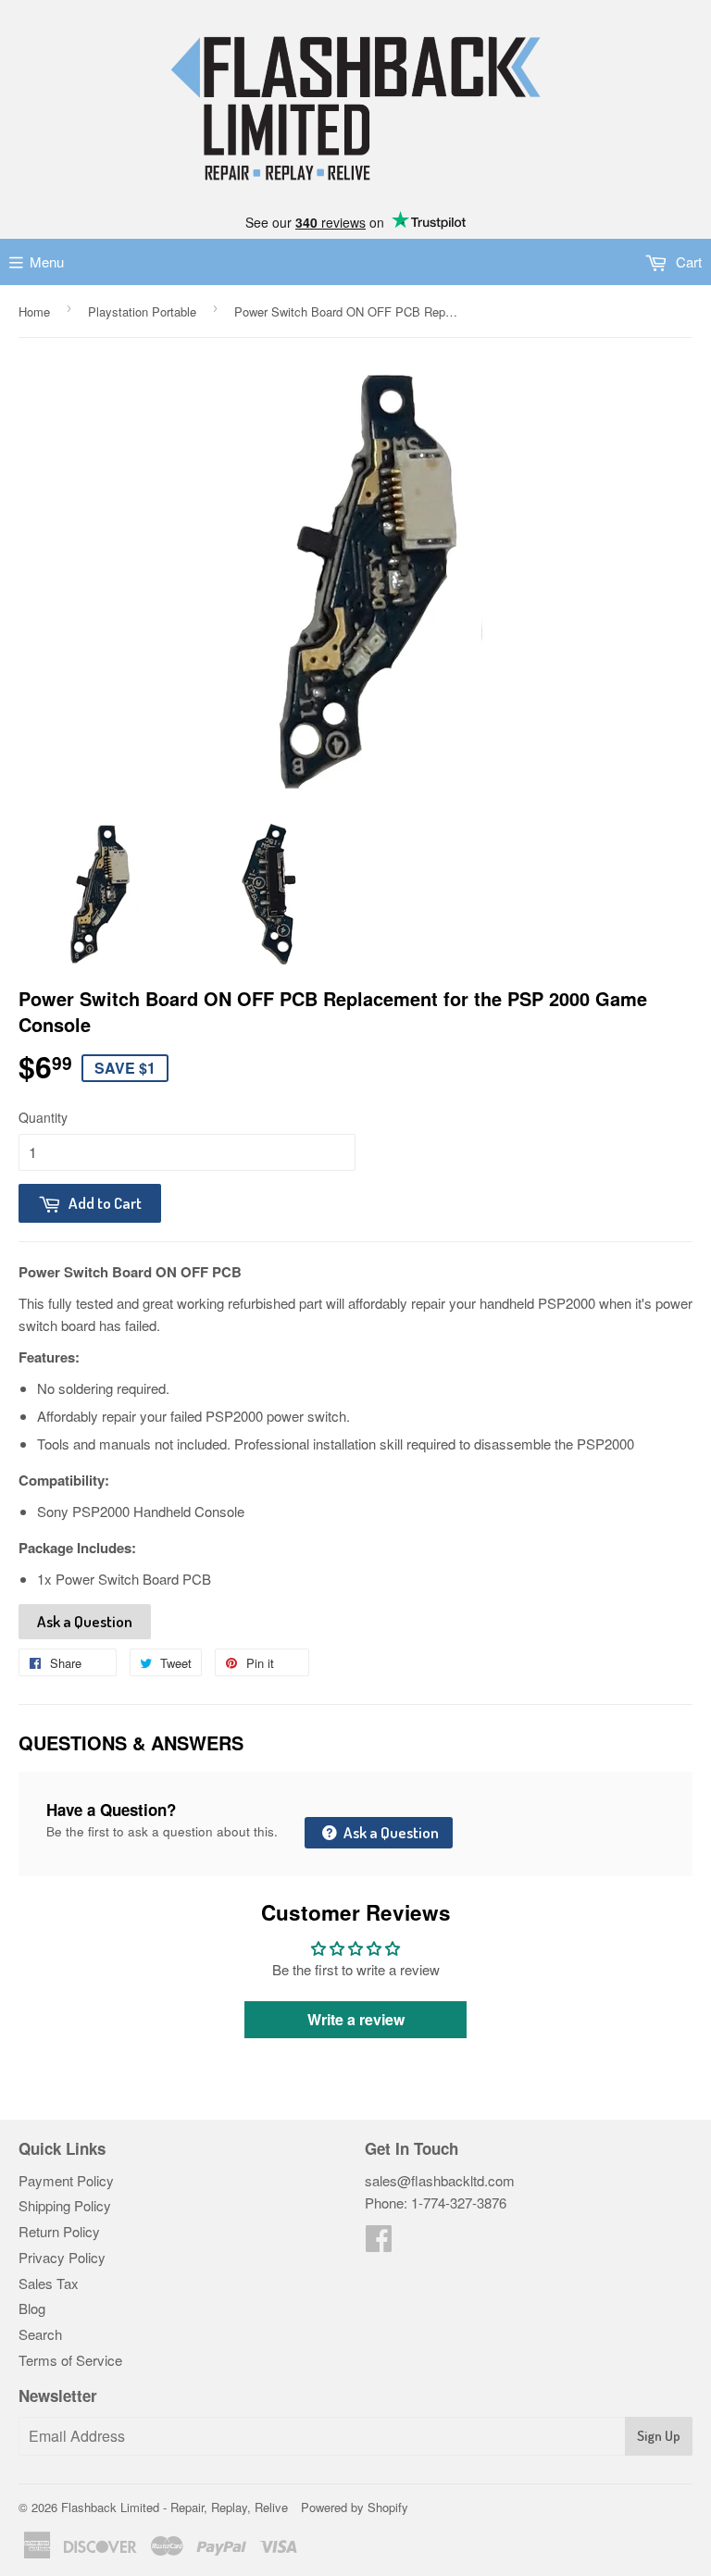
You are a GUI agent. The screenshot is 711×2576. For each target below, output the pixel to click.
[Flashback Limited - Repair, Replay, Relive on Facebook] (379, 2243)
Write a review (356, 2019)
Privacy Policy (62, 2257)
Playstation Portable (142, 311)
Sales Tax (49, 2283)
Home (34, 311)
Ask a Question (85, 1621)
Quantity (43, 1117)
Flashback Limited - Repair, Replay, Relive (175, 2507)
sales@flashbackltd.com (440, 2180)
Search (40, 2334)
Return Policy (59, 2231)
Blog (32, 2308)
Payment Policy (66, 2180)
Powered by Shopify (355, 2507)
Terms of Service (70, 2360)
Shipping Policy (65, 2205)
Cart (687, 261)
